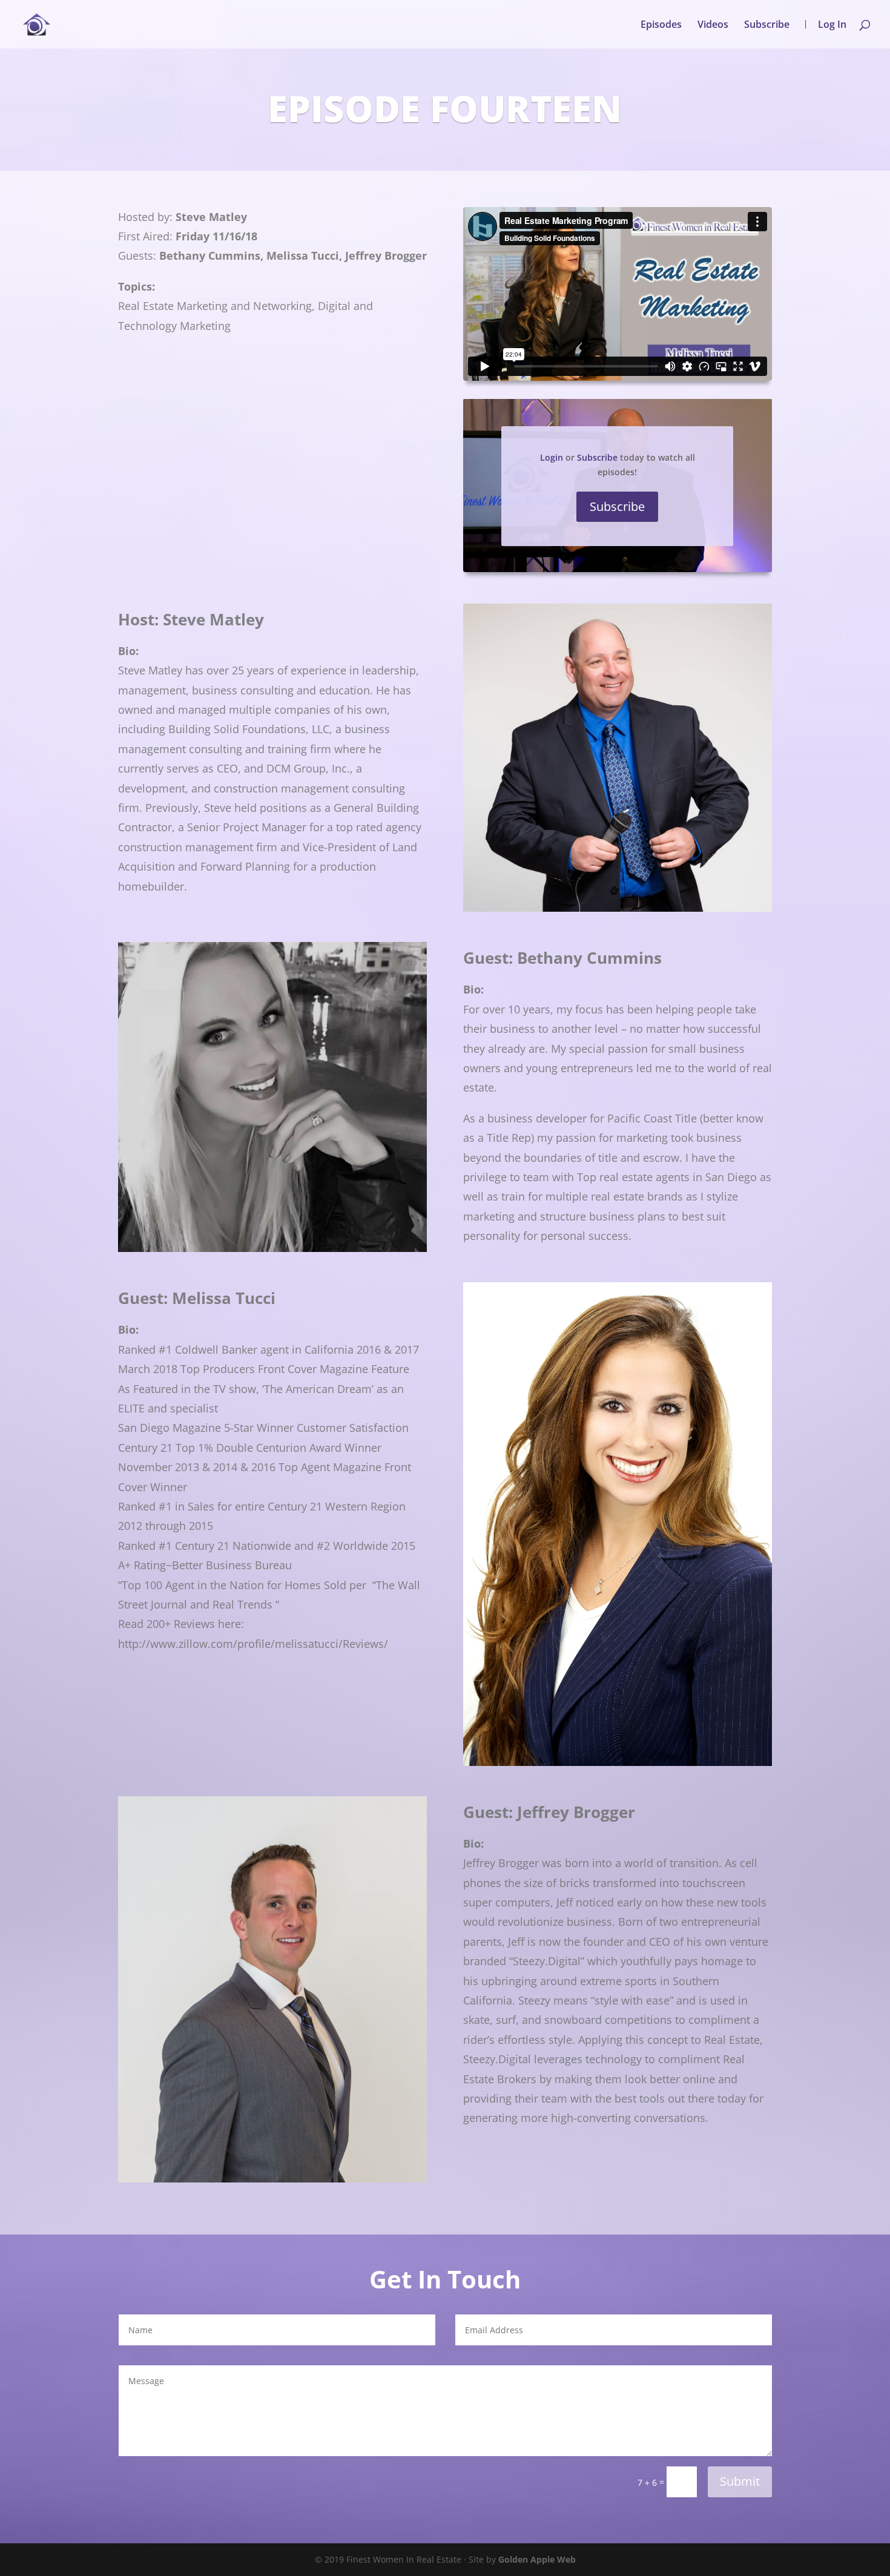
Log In (832, 24)
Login (552, 457)
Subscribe (767, 25)
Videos (713, 25)
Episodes (661, 25)
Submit (740, 2481)
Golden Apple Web (537, 2559)
